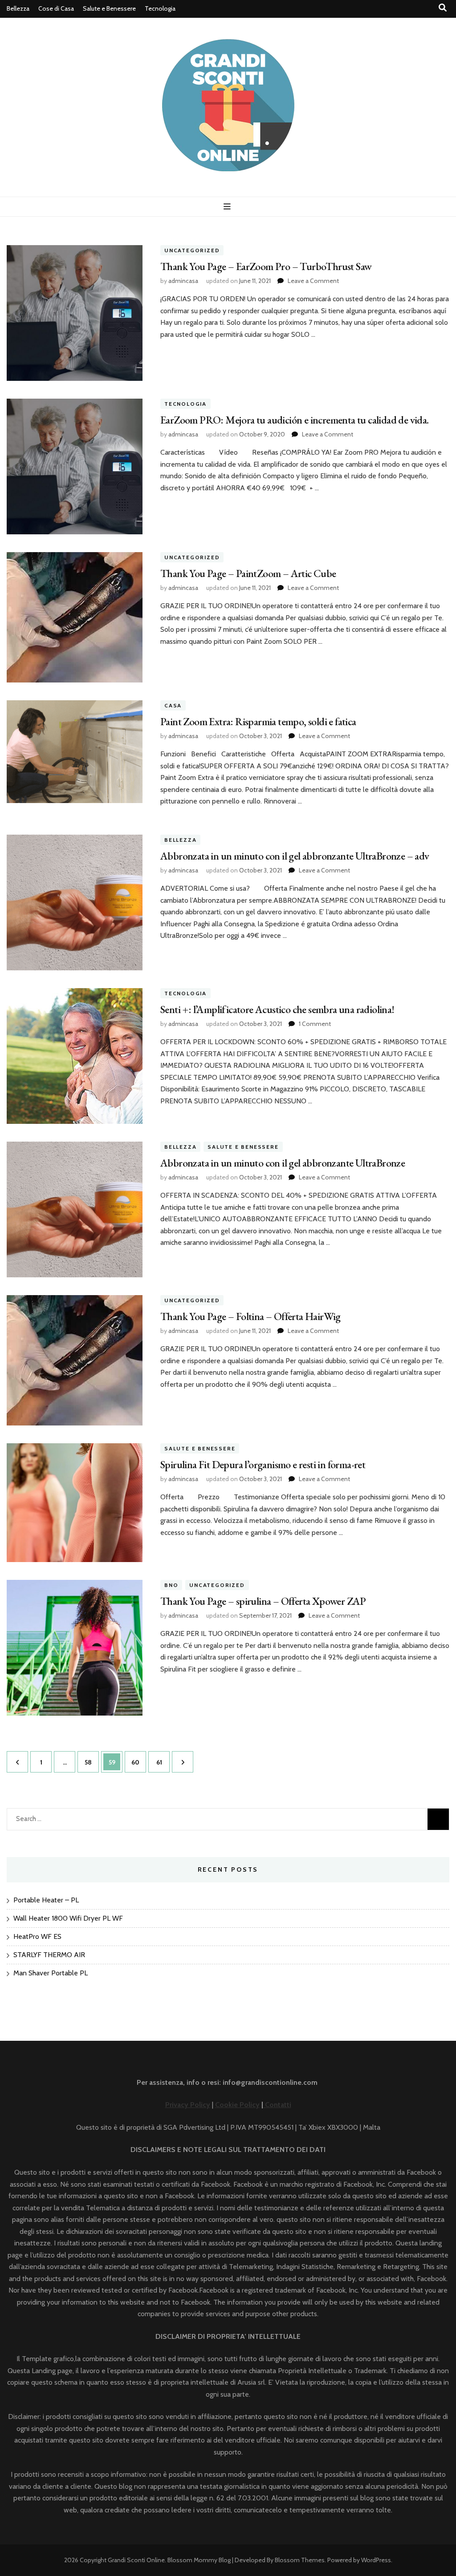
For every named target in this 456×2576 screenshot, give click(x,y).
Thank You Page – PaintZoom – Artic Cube (248, 573)
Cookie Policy (237, 2105)
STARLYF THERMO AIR (49, 1955)
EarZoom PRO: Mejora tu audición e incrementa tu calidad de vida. (295, 420)
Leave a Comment (313, 281)
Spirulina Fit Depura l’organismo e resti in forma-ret (263, 1464)
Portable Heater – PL (46, 1900)
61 (163, 1759)
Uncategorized (192, 250)
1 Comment (315, 1024)
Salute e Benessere (109, 8)
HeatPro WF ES (37, 1936)
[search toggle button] (443, 8)
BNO (171, 1585)
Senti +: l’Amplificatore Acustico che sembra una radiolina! (277, 1009)
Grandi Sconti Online (136, 2560)
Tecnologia (160, 8)
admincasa (183, 281)
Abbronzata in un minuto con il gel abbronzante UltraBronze (283, 1163)
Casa (173, 705)
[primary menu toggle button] (228, 207)
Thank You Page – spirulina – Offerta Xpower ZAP (263, 1601)
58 (92, 1759)
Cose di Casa (56, 8)
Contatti (277, 2105)
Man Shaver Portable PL (51, 1973)
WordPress (376, 2560)
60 (138, 1759)
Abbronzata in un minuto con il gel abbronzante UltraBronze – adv (295, 856)
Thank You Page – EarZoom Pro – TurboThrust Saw (266, 266)
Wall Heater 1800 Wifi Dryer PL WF (68, 1918)
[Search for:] (184, 1817)
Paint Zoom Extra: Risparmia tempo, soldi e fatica (258, 721)
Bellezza (18, 8)
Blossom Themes (300, 2560)
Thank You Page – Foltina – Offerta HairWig (250, 1316)
